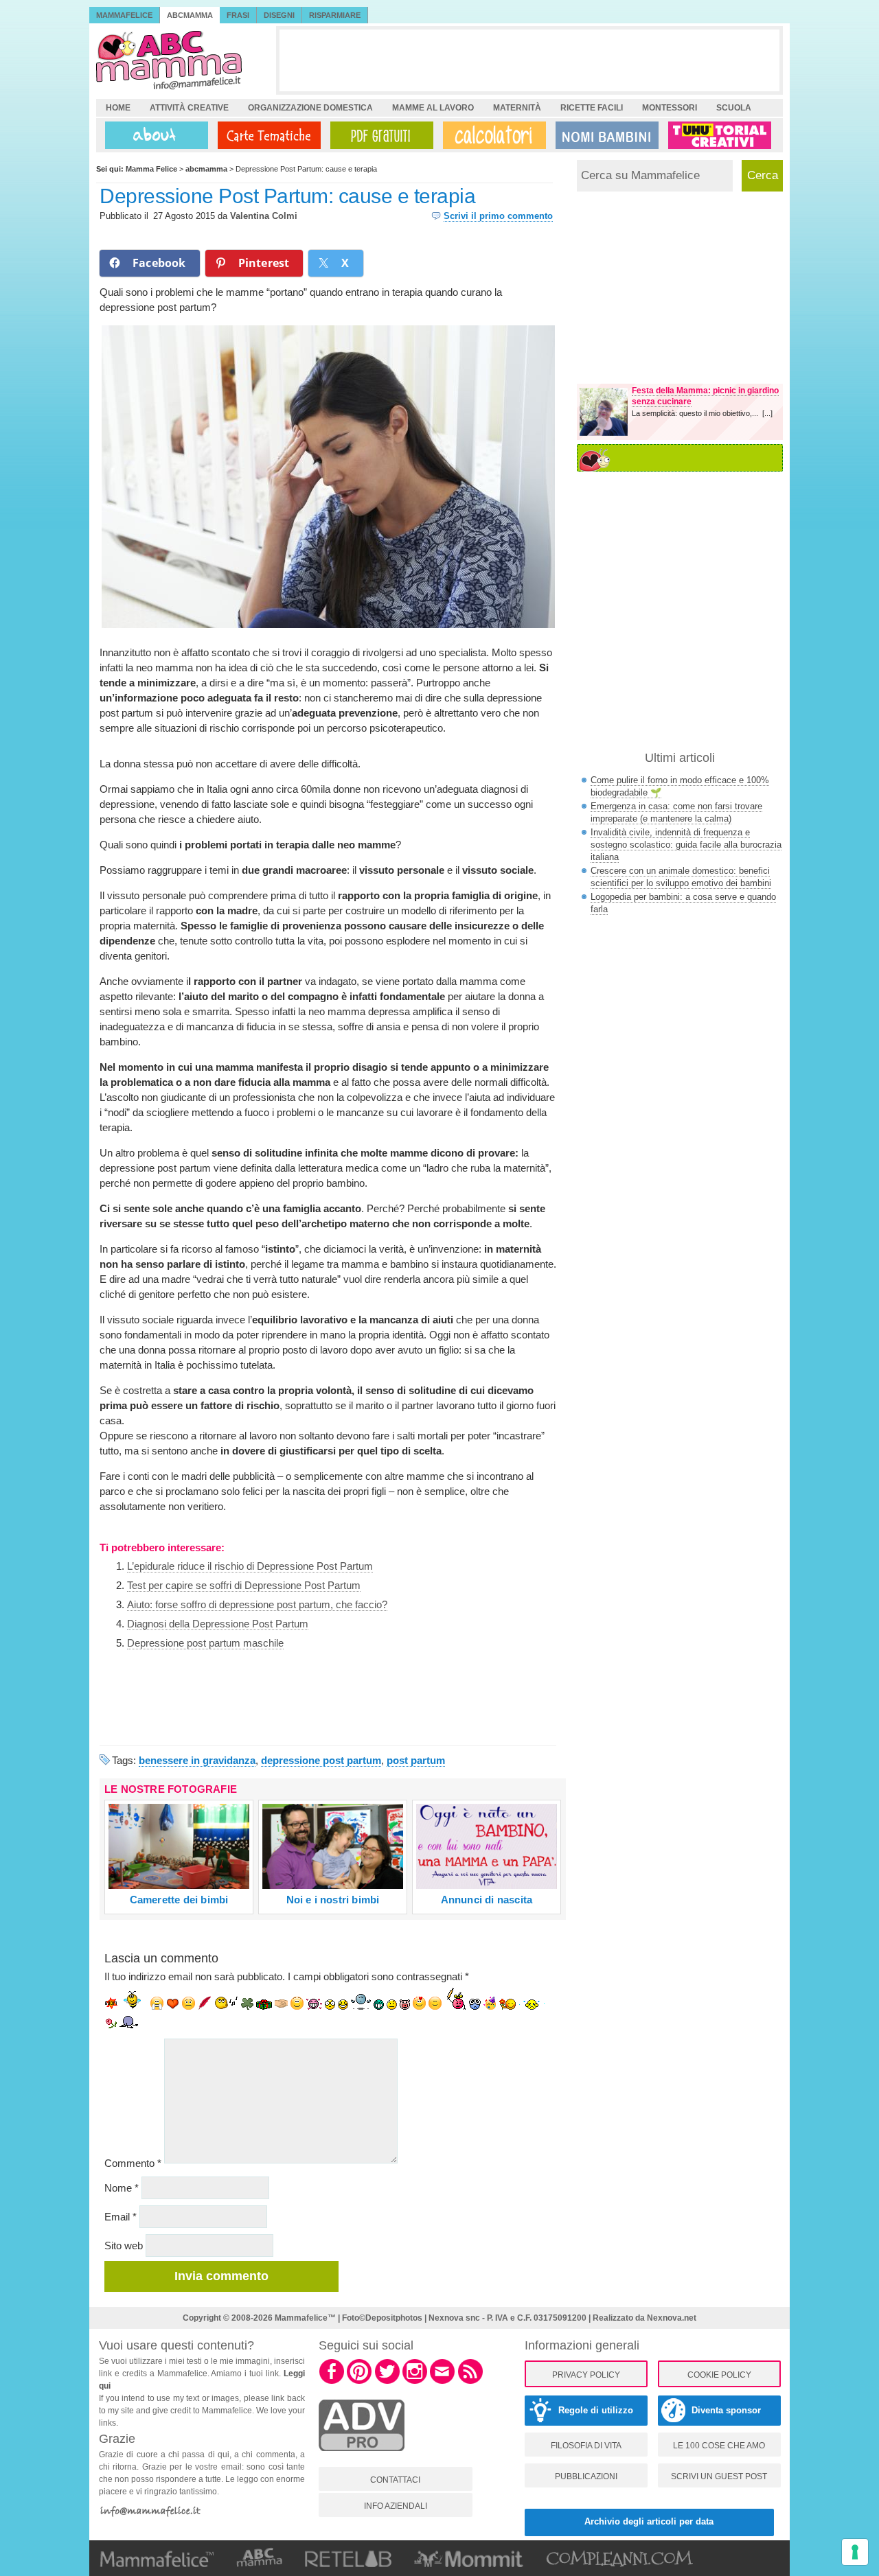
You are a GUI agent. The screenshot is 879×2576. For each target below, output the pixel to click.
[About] (153, 135)
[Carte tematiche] (266, 135)
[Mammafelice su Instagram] (415, 2382)
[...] (767, 413)
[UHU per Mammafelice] (720, 135)
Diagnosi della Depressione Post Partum (218, 1624)
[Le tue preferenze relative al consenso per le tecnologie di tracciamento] (855, 2552)
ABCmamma (190, 15)
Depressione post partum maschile (205, 1643)
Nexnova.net (672, 2318)
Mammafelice (124, 15)
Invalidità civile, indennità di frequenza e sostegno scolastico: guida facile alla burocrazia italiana (686, 845)
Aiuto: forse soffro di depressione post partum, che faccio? (257, 1604)
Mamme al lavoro (433, 108)
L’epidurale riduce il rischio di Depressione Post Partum (250, 1566)
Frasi (238, 15)
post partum (416, 1760)
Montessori (670, 108)
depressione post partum (321, 1760)
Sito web (124, 2246)
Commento (133, 2163)
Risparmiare (335, 15)
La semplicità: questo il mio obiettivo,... (697, 413)
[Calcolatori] (492, 135)
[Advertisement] (529, 60)
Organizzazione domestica (310, 108)
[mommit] (362, 2459)
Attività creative (189, 108)
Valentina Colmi (264, 216)
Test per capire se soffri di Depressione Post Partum (244, 1585)
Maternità (517, 108)
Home (118, 108)
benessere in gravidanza (197, 1760)
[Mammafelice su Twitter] (387, 2382)
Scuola (734, 108)
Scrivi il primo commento (498, 216)
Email (121, 2217)
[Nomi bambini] (604, 135)
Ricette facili (592, 108)
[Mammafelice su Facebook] (332, 2382)
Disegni (279, 15)
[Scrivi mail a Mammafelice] (442, 2382)
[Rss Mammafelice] (470, 2382)
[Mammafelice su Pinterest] (359, 2382)
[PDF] (379, 135)
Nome (122, 2188)
